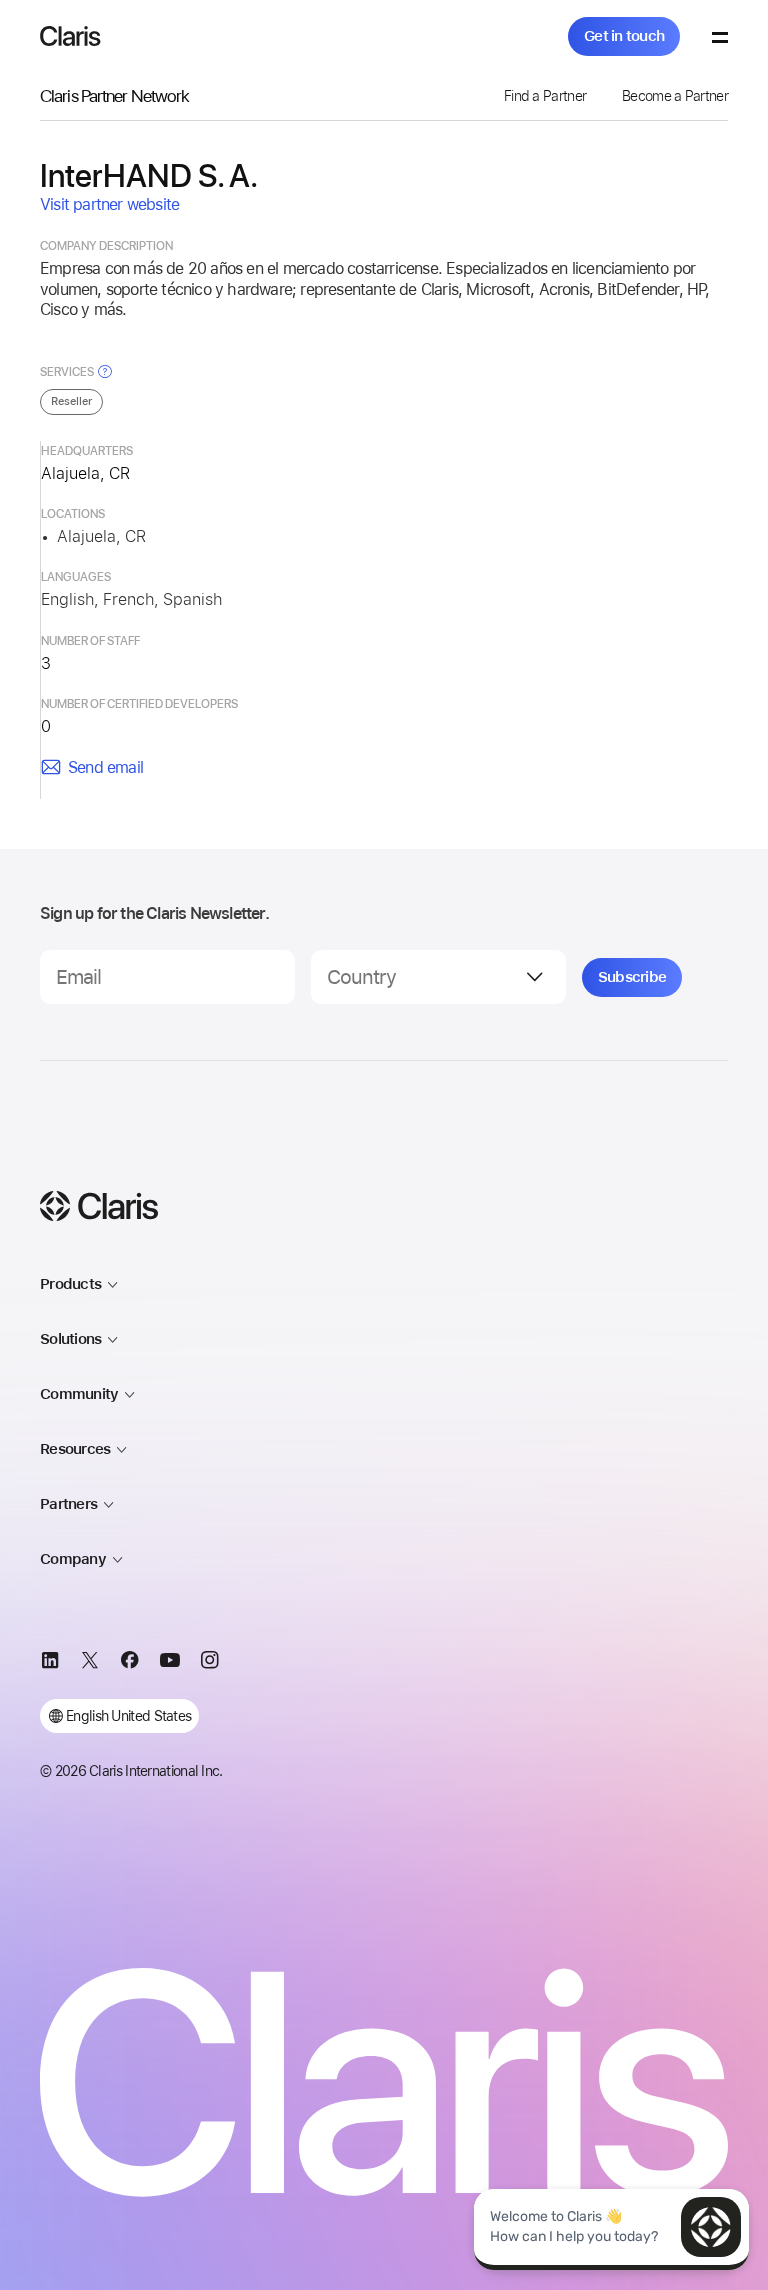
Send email (105, 767)
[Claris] (70, 36)
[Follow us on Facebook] (130, 1663)
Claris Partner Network (114, 95)
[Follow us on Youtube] (170, 1663)
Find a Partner (545, 96)
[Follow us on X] (90, 1663)
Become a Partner (675, 96)
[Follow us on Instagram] (210, 1663)
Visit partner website (109, 204)
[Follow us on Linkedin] (50, 1663)
